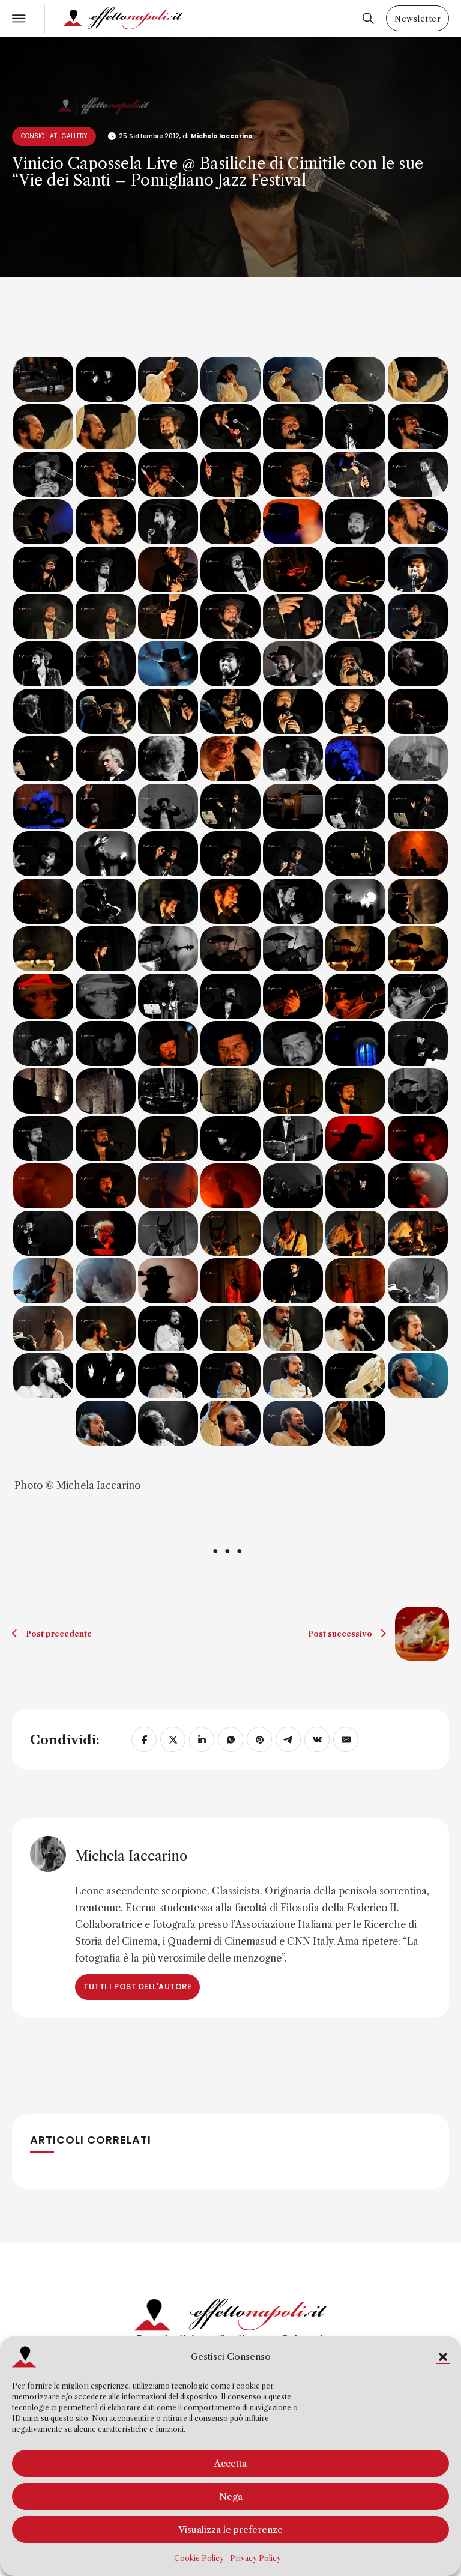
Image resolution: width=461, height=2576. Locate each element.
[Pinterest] (259, 1739)
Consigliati (40, 136)
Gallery (74, 136)
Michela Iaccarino (131, 1856)
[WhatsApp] (230, 1739)
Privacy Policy (255, 2558)
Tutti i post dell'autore (137, 1987)
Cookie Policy (199, 2558)
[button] (443, 2357)
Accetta (230, 2463)
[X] (173, 1739)
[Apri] (19, 19)
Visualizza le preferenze (230, 2529)
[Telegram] (288, 1739)
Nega (231, 2496)
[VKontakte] (317, 1739)
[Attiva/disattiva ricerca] (368, 19)
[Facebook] (144, 1739)
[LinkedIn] (202, 1739)
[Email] (346, 1739)
